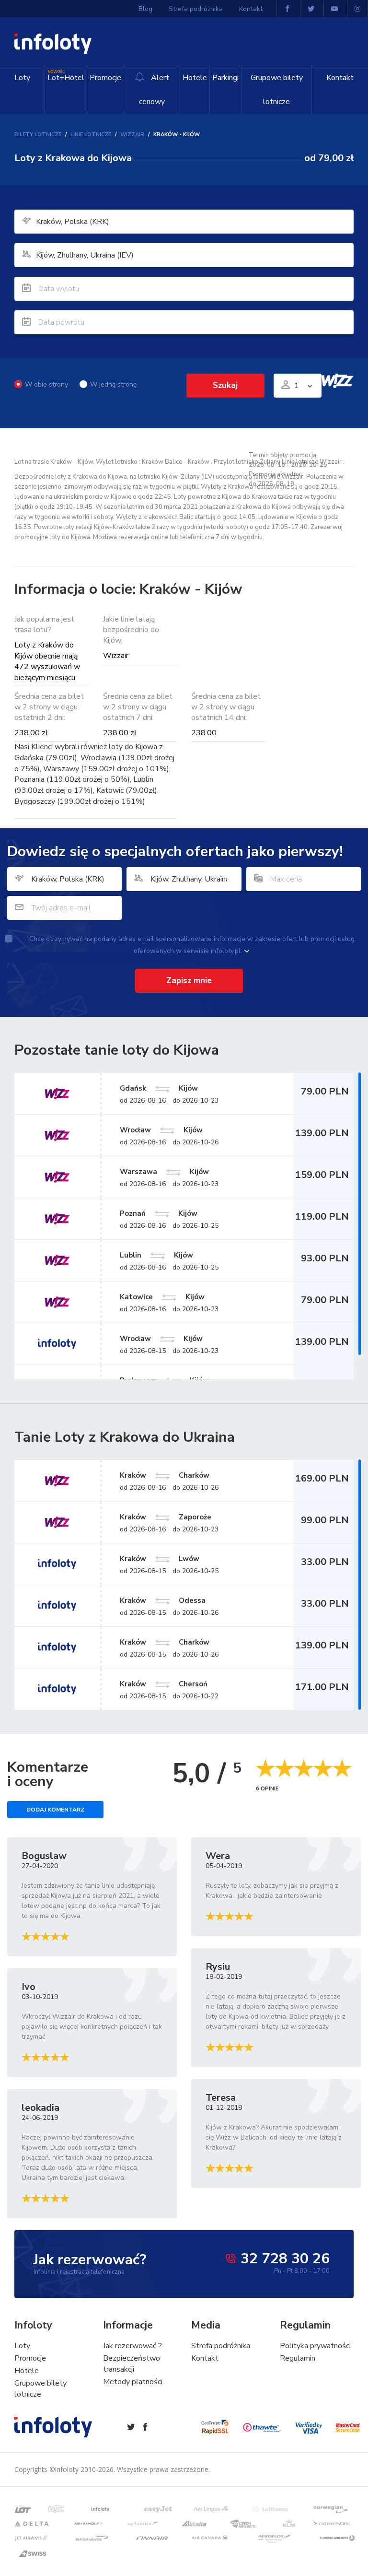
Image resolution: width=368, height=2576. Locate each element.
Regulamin (298, 2358)
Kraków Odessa (163, 1600)
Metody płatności (133, 2382)
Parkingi (225, 78)
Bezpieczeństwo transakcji (132, 2364)
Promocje (105, 78)
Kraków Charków (165, 1475)
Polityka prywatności (315, 2346)
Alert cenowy (154, 90)
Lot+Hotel (66, 76)
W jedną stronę (113, 384)
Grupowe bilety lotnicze (277, 90)
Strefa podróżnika (196, 9)
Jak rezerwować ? (132, 2346)
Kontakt (340, 78)
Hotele (195, 78)
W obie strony (46, 384)
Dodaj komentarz (55, 1810)
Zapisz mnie (189, 981)
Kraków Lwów (160, 1558)
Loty (22, 78)
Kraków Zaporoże (166, 1517)
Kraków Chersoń (164, 1683)
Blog (145, 9)
